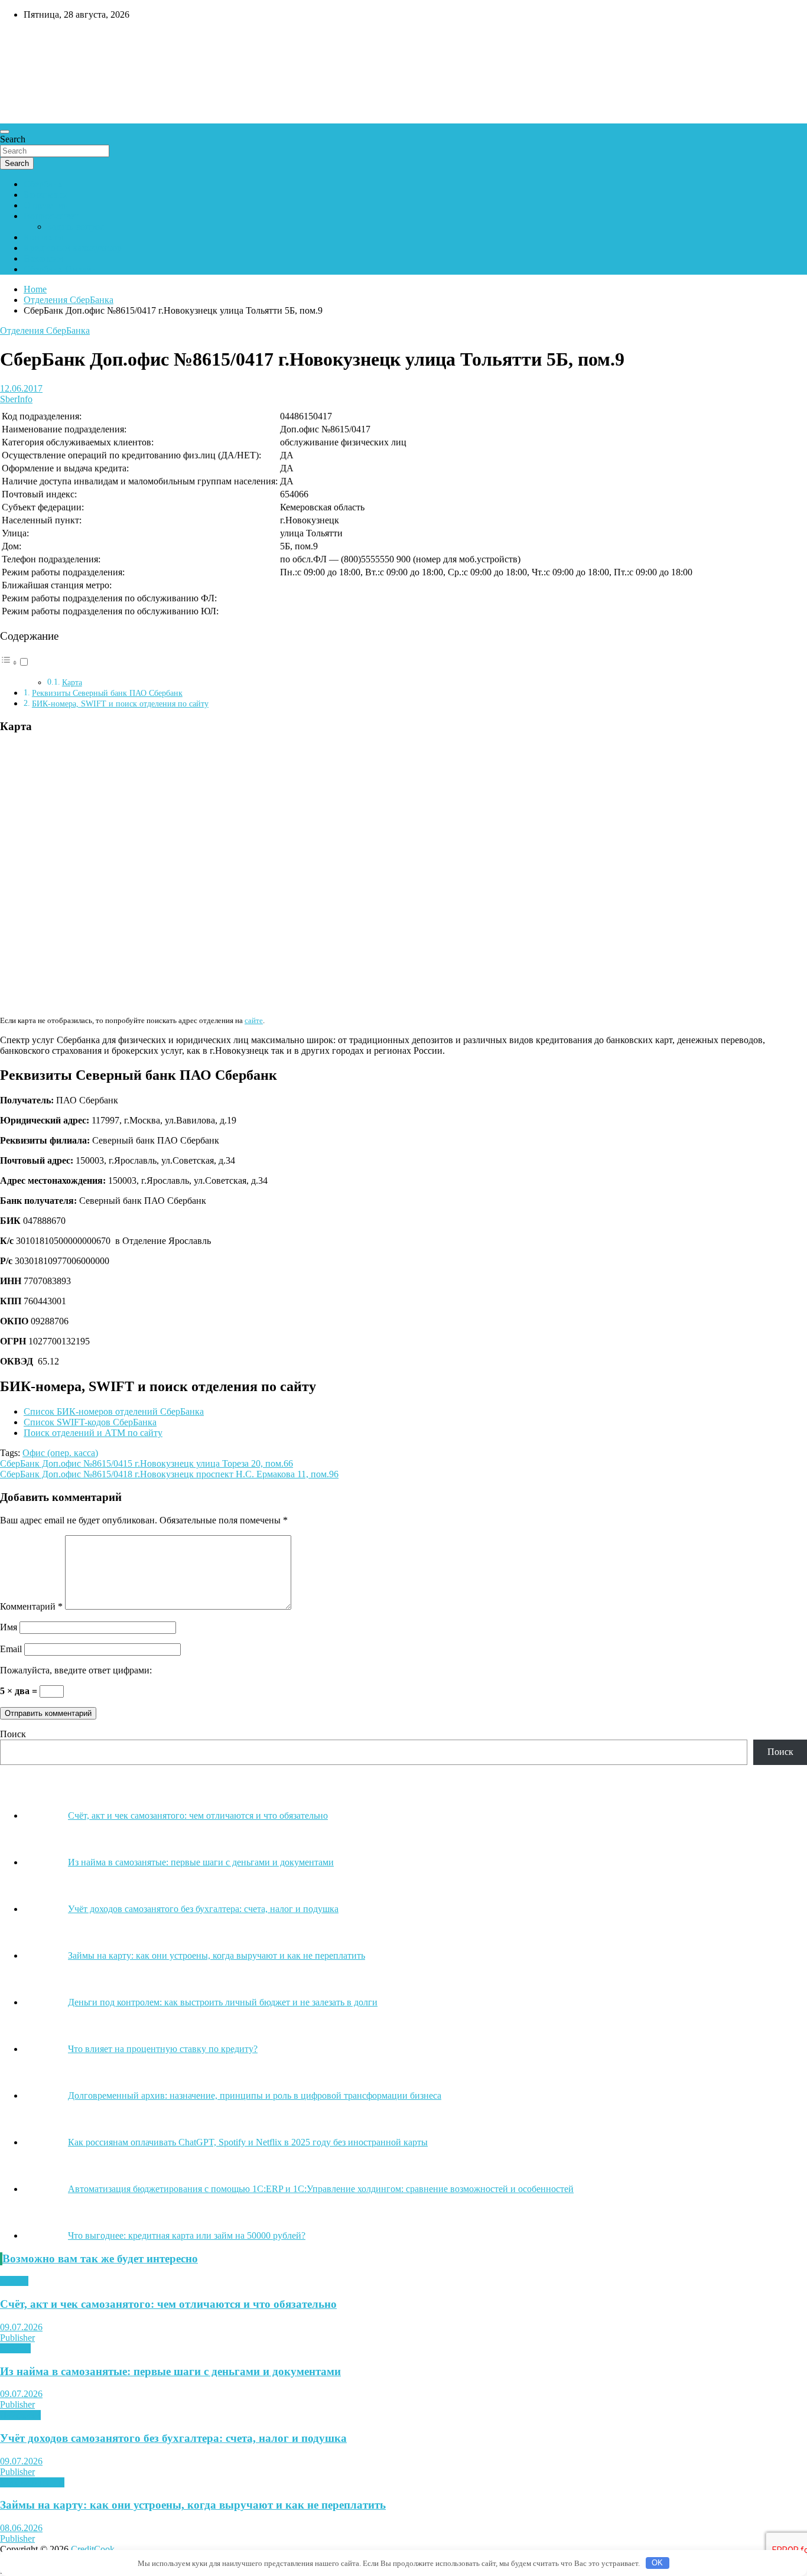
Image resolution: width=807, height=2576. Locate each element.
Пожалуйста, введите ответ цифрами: (76, 1670)
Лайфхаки (20, 2415)
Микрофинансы (32, 2482)
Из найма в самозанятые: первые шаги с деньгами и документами (170, 2371)
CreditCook (36, 40)
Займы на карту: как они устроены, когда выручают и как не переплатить (193, 2505)
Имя (9, 1627)
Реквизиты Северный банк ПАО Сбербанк (107, 693)
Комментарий (31, 1606)
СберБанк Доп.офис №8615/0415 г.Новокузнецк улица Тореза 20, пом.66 (147, 1463)
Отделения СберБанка (45, 330)
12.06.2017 (21, 388)
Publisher (17, 2338)
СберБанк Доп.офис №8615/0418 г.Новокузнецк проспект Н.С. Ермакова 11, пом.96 (169, 1474)
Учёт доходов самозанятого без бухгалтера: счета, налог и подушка (173, 2438)
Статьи (14, 2281)
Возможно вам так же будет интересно (100, 2259)
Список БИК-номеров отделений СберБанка (114, 1411)
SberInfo (16, 399)
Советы (15, 2348)
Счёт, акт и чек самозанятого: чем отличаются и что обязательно (168, 2304)
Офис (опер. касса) (60, 1453)
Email (11, 1649)
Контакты (43, 237)
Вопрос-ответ (51, 216)
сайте (254, 1020)
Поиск (13, 1734)
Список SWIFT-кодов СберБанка (90, 1422)
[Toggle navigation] (5, 132)
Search (13, 139)
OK (657, 2563)
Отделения (45, 205)
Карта (72, 683)
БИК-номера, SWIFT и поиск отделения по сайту (120, 704)
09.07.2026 (21, 2327)
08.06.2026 (21, 2528)
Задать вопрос (76, 227)
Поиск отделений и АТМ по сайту (93, 1433)
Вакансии (43, 258)
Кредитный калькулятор (73, 248)
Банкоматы (46, 195)
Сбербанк (43, 184)
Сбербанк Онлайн (60, 269)
